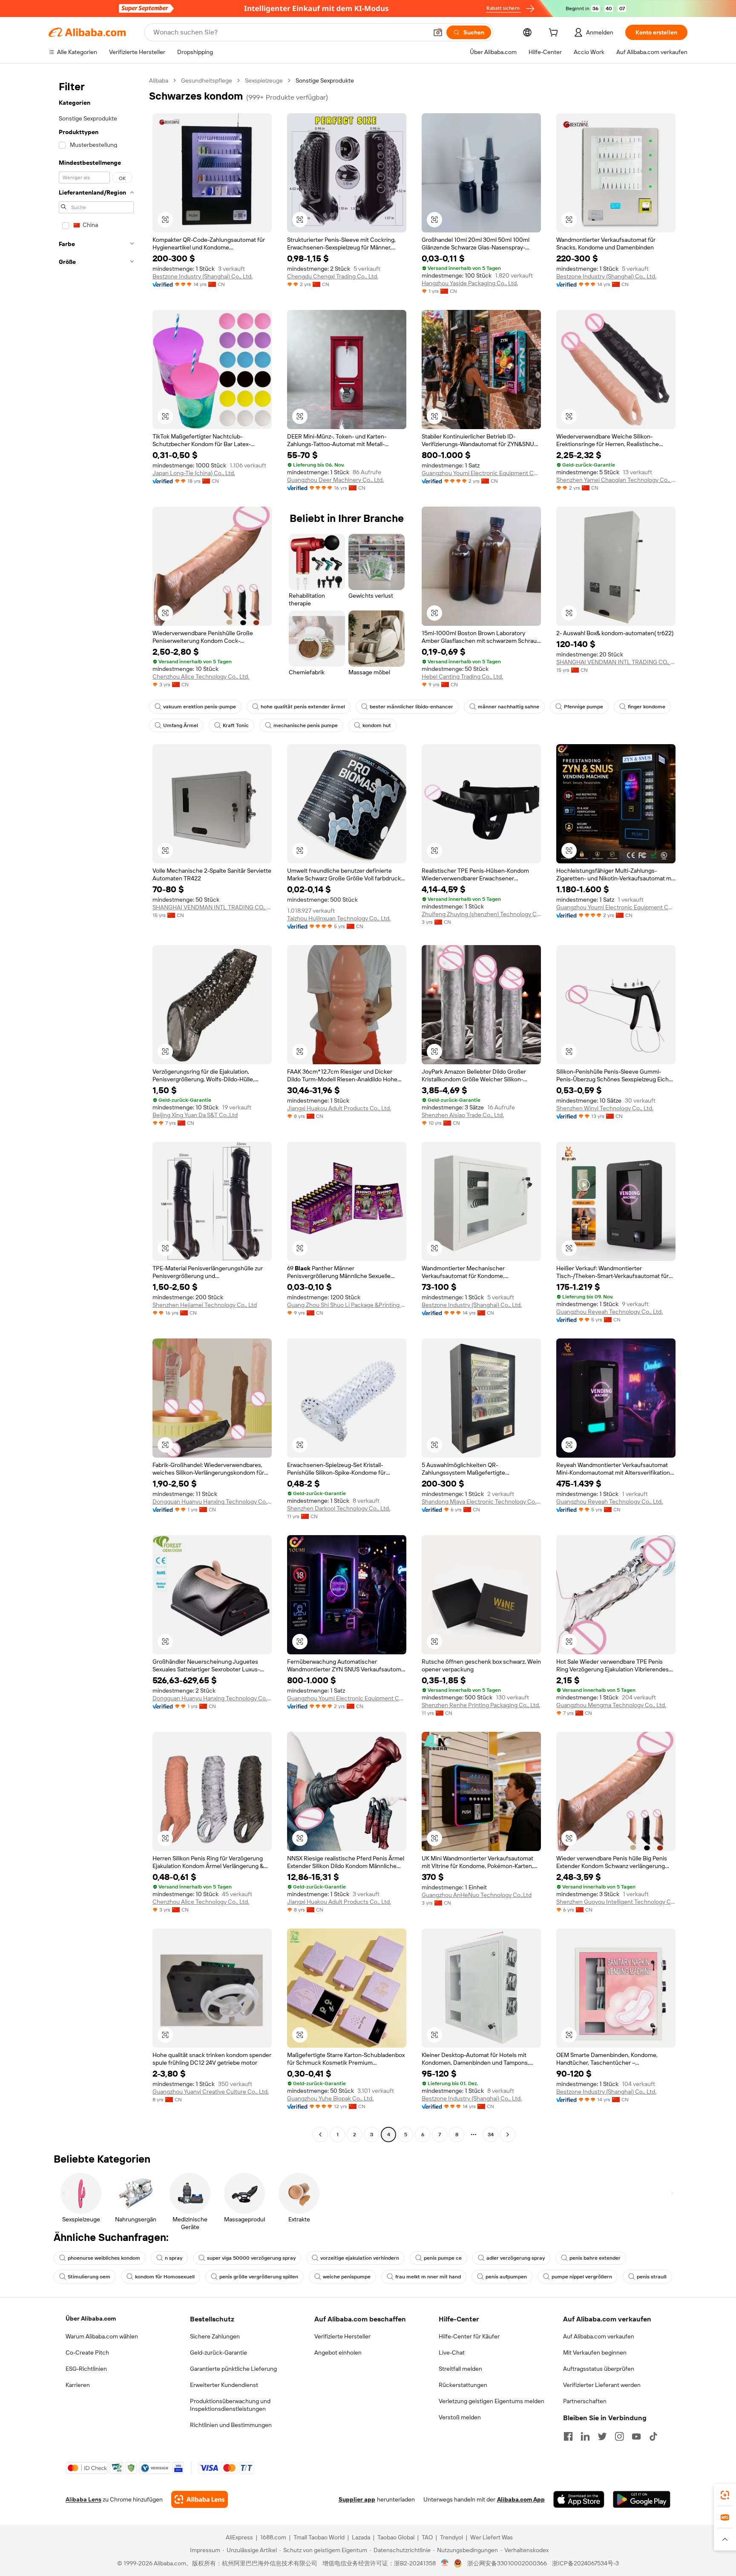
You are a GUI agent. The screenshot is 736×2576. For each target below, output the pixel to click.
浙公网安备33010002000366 (507, 2563)
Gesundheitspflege (207, 80)
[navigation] (96, 1109)
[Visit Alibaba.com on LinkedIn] (585, 2436)
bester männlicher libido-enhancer (411, 707)
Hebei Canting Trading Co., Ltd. (462, 676)
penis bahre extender (595, 2258)
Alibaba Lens (83, 2499)
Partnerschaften (585, 2401)
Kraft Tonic (236, 725)
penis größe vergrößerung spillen (259, 2277)
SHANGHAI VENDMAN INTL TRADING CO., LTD (616, 662)
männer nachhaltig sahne (509, 707)
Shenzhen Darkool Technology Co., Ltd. (339, 1508)
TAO (427, 2537)
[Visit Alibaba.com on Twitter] (602, 2436)
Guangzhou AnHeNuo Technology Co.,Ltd (477, 1895)
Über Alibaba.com (91, 2318)
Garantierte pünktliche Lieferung (233, 2369)
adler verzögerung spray (516, 2258)
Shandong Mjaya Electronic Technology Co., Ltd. (481, 1501)
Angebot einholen (338, 2352)
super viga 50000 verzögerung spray (251, 2258)
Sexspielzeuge (264, 80)
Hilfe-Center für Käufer (469, 2336)
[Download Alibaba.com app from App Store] (579, 2499)
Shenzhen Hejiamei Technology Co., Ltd (205, 1305)
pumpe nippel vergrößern (582, 2277)
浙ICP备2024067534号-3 (585, 2563)
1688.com (273, 2537)
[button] (438, 32)
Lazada (361, 2537)
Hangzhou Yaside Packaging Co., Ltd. (470, 283)
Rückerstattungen (463, 2385)
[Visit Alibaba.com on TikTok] (653, 2436)
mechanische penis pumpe (306, 725)
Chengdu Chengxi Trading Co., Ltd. (333, 276)
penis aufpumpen (506, 2277)
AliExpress (239, 2537)
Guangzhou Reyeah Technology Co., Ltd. (609, 1312)
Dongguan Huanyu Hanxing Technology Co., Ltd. (212, 1501)
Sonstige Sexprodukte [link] (325, 80)
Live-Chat (452, 2352)
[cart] (555, 34)
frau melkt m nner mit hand (428, 2277)
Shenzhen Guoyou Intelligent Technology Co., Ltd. (616, 1902)
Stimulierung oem (89, 2277)
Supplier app (357, 2499)
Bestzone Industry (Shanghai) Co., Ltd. (203, 276)
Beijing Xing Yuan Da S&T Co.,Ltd (195, 1115)
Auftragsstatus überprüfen (599, 2369)
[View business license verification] (445, 2563)
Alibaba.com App (521, 2499)
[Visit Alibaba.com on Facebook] (568, 2436)
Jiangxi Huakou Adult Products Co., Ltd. (339, 1108)
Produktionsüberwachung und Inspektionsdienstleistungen (230, 2405)
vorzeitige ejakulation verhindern (360, 2258)
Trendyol (451, 2537)
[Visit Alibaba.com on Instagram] (619, 2436)
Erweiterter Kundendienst (224, 2385)
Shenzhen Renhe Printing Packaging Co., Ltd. (481, 1705)
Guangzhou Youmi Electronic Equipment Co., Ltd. (481, 473)
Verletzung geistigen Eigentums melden (492, 2401)
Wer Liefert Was (492, 2537)
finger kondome (647, 707)
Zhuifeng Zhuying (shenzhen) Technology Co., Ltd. (481, 914)
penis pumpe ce (443, 2258)
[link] (725, 2495)
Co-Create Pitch (87, 2352)
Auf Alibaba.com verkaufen (599, 2336)
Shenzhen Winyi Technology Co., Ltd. (605, 1108)
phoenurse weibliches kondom (104, 2258)
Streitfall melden (460, 2369)
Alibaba (159, 80)
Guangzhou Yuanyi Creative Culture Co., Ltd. (211, 2092)
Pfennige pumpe (584, 707)
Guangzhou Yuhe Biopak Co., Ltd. (330, 2098)
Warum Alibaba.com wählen (102, 2336)
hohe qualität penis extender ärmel (303, 707)
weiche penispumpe (347, 2277)
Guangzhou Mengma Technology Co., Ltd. (611, 1705)
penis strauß (652, 2277)
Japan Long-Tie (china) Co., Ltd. (194, 473)
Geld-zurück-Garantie (218, 2352)
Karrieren (78, 2385)
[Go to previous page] (320, 2135)
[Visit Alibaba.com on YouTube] (636, 2436)
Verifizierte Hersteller (342, 2336)
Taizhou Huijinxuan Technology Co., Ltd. (339, 918)
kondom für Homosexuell (165, 2277)
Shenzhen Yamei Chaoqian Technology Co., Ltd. (616, 480)
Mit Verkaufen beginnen (595, 2352)
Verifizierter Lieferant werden (602, 2385)
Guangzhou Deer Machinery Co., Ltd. (335, 480)
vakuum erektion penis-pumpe (200, 707)
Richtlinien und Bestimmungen (231, 2425)
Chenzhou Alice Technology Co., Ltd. (201, 676)
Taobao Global (396, 2537)
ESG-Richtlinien (86, 2369)
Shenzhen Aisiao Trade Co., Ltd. (463, 1115)
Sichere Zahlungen (215, 2336)
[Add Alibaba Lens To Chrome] (200, 2499)
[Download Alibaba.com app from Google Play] (642, 2499)
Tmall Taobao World (319, 2537)
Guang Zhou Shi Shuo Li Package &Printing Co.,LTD (347, 1305)
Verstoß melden (460, 2417)
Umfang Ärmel (181, 725)
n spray (174, 2258)
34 (491, 2135)
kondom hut (377, 725)
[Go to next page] (508, 2135)
